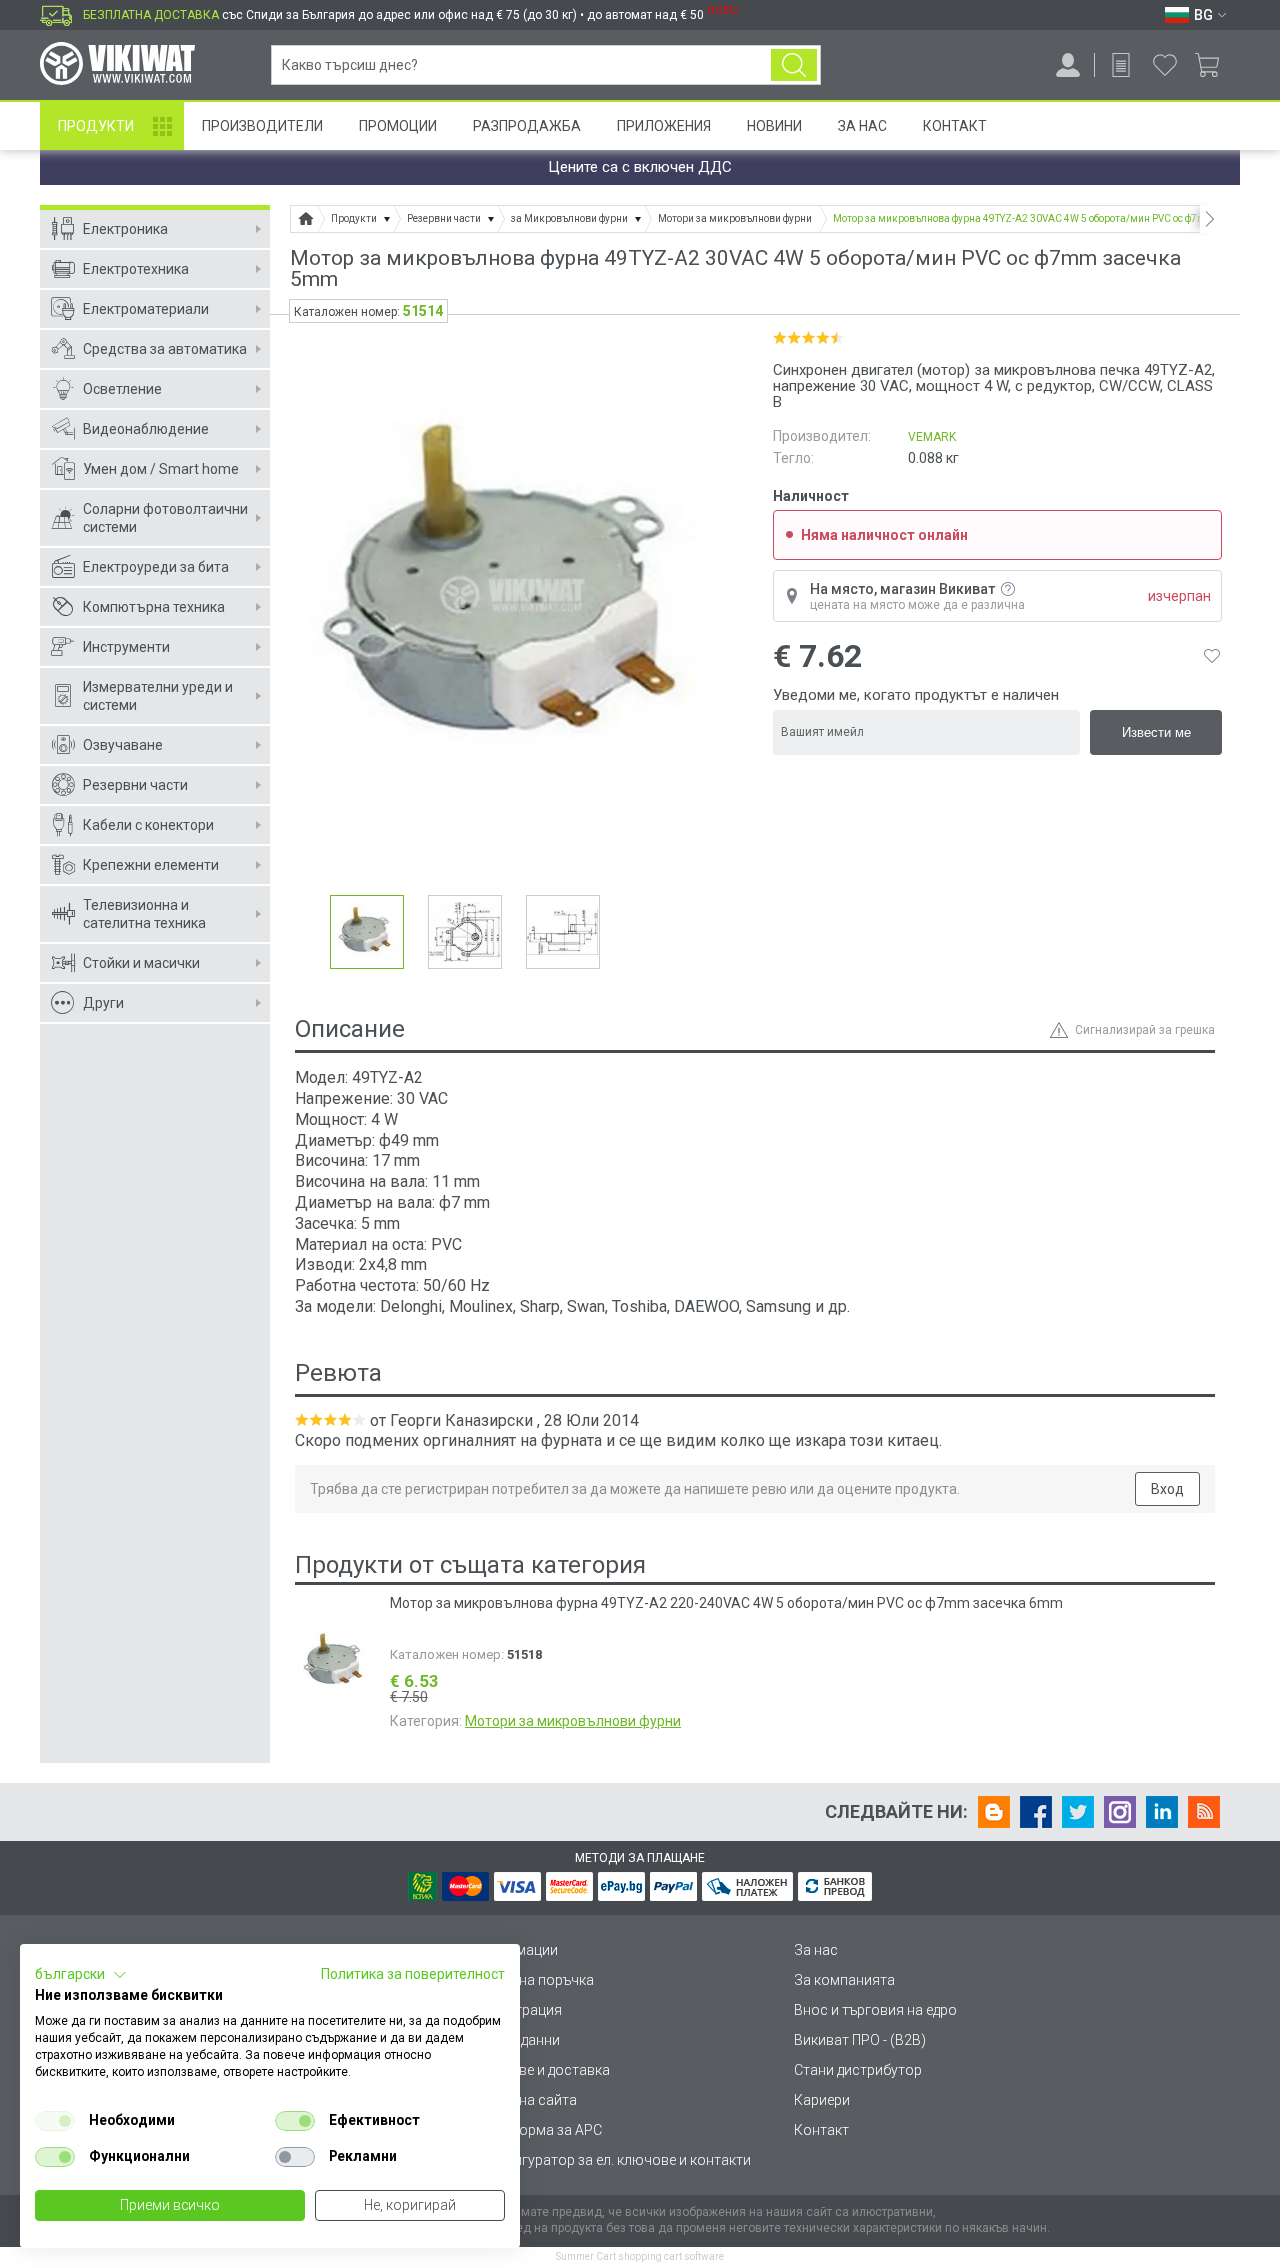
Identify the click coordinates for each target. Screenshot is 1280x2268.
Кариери (822, 2100)
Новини (774, 126)
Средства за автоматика (165, 349)
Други (103, 1003)
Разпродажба (527, 126)
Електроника (125, 229)
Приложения (664, 126)
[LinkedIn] (1162, 1812)
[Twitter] (1078, 1812)
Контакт (955, 126)
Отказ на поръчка (535, 1980)
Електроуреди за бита (156, 567)
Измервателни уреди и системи (158, 696)
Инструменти (126, 647)
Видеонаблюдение (146, 429)
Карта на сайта (527, 2100)
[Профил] (1068, 65)
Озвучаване (123, 745)
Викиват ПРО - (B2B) (860, 2040)
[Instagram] (1120, 1812)
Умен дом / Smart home (161, 469)
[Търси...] (794, 65)
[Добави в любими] (1212, 656)
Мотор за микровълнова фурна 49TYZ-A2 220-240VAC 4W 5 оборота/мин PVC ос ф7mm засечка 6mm (726, 1603)
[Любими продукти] (1165, 65)
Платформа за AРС (539, 2130)
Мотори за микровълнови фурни (573, 1721)
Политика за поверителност (413, 1974)
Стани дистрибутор (858, 2070)
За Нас (862, 126)
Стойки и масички (141, 963)
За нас (816, 1950)
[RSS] (1204, 1812)
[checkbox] (55, 2121)
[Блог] (994, 1812)
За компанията (844, 1980)
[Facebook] (1036, 1812)
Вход (1167, 1489)
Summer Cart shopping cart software (640, 2256)
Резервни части (135, 785)
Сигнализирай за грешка (1145, 1030)
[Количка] (1214, 65)
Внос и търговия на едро (875, 2010)
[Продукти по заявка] (1121, 65)
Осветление (122, 389)
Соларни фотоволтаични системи (165, 518)
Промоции (398, 126)
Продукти (96, 126)
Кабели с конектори (148, 825)
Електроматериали (146, 309)
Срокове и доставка (543, 2070)
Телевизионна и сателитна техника (144, 914)
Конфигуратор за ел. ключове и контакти (614, 2160)
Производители (262, 126)
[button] (81, 1975)
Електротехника (136, 269)
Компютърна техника (154, 607)
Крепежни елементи (151, 865)
